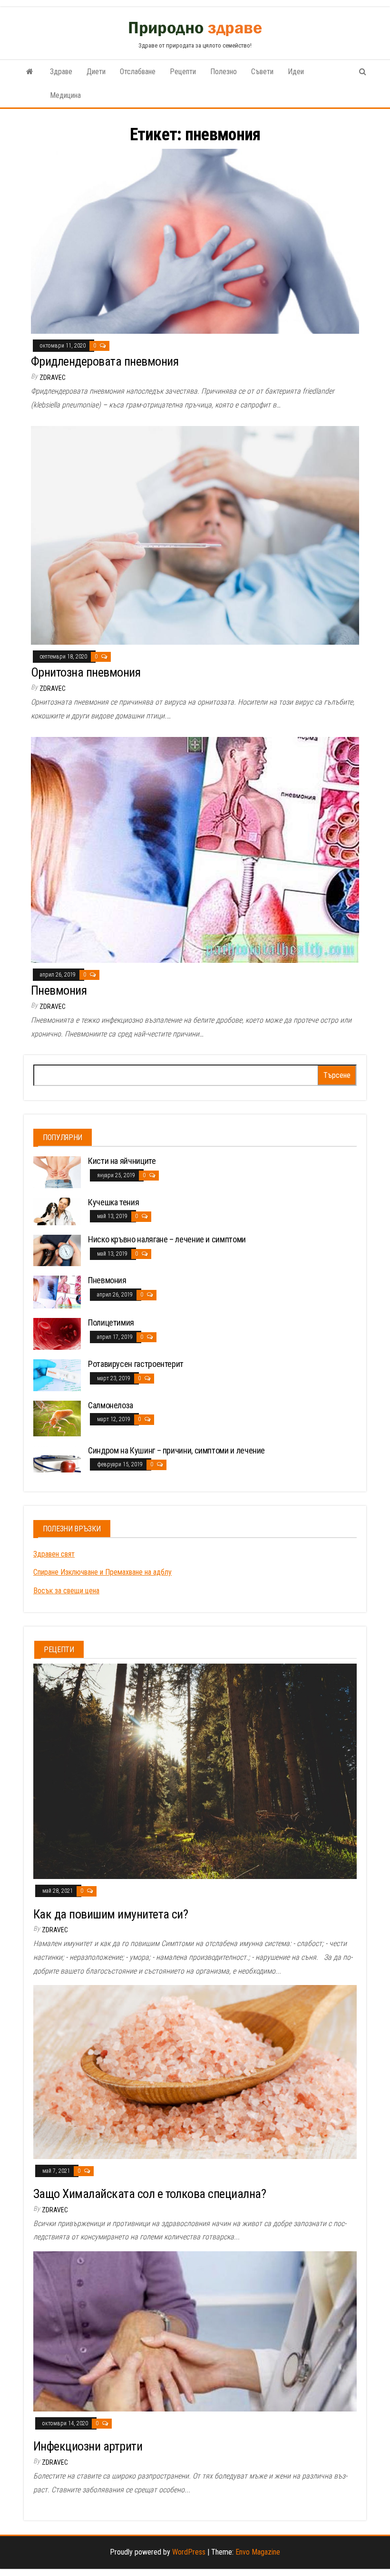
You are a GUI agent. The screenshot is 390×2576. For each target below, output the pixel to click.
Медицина (65, 95)
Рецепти (183, 72)
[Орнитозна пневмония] (195, 535)
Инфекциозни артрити (88, 2446)
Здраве (61, 72)
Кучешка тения (113, 1202)
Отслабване (138, 72)
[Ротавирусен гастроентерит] (57, 1374)
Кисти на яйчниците (122, 1161)
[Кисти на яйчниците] (57, 1172)
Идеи (296, 72)
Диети (96, 72)
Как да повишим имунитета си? (111, 1914)
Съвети (262, 72)
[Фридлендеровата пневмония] (195, 241)
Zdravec (53, 378)
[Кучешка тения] (57, 1211)
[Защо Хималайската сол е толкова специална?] (195, 2071)
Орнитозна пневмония (86, 672)
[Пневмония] (195, 849)
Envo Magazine (258, 2552)
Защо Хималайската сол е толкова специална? (150, 2194)
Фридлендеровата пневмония (105, 361)
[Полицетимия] (57, 1333)
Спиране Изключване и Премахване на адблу (102, 1572)
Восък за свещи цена (66, 1591)
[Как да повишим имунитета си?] (195, 1771)
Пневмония (59, 990)
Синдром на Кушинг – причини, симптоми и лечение (176, 1450)
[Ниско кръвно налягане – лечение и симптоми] (57, 1250)
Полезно (224, 72)
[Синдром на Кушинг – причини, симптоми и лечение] (57, 1458)
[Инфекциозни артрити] (195, 2331)
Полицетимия (111, 1322)
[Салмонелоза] (57, 1418)
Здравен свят (54, 1554)
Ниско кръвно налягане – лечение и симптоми (167, 1239)
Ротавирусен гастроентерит (136, 1364)
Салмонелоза (111, 1405)
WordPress (189, 2552)
